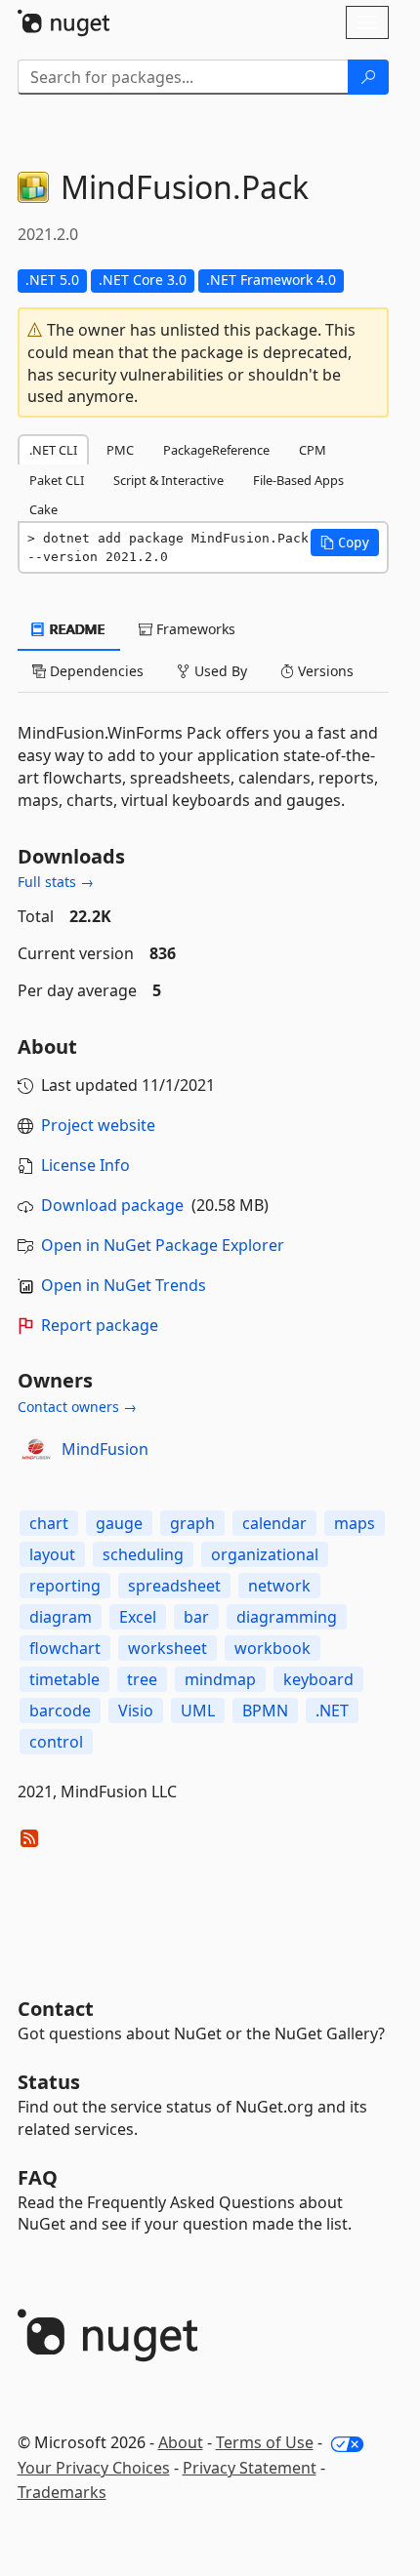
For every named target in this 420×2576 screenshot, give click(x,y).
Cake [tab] (43, 509)
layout (52, 1554)
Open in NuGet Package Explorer (163, 1245)
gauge (119, 1523)
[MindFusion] (36, 1449)
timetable (64, 1679)
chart (49, 1523)
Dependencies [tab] (95, 671)
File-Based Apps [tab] (298, 480)
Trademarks (62, 2492)
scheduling (143, 1554)
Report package (100, 1325)
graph (192, 1523)
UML (198, 1711)
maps (355, 1523)
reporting (65, 1586)
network (279, 1586)
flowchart (65, 1648)
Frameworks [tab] (194, 629)
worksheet (168, 1648)
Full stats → (56, 882)
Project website (98, 1125)
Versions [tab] (324, 671)
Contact (56, 2009)
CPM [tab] (313, 450)
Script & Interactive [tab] (168, 480)
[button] (345, 543)
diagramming (287, 1617)
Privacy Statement (250, 2468)
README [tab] (76, 629)
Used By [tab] (219, 671)
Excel (138, 1617)
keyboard (318, 1679)
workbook (273, 1648)
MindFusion (105, 1449)
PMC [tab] (120, 450)
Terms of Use (265, 2442)
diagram (61, 1617)
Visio (136, 1711)
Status (49, 2082)
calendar (274, 1523)
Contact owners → (77, 1407)
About (181, 2442)
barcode (60, 1711)
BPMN (265, 1711)
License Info (85, 1165)
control (56, 1742)
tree (142, 1679)
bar (196, 1617)
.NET (332, 1711)
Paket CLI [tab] (57, 480)
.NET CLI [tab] (53, 450)
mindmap (220, 1679)
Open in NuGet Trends (124, 1285)
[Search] (368, 77)
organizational (265, 1554)
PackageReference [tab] (216, 450)
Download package (112, 1205)
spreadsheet (174, 1586)
